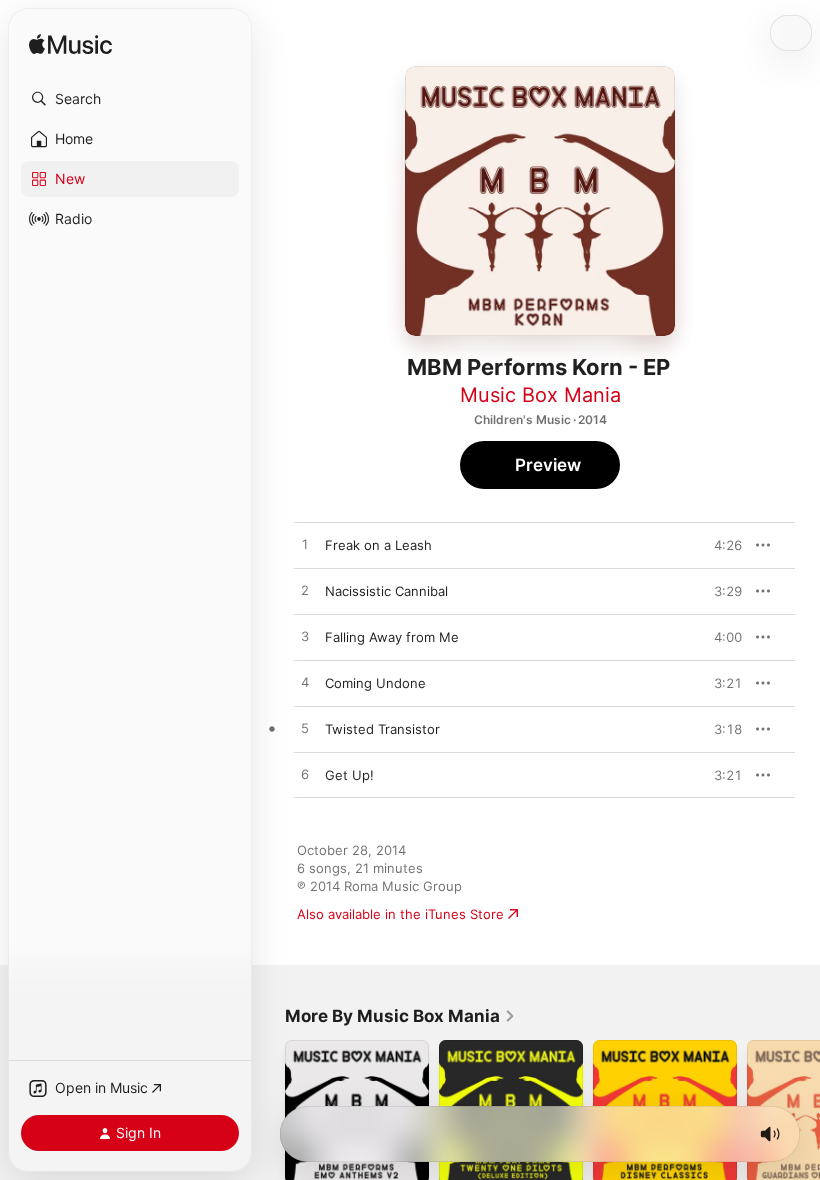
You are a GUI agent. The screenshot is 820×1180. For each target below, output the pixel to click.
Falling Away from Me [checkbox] (392, 637)
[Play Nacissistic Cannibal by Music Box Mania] (305, 591)
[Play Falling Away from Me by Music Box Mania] (305, 637)
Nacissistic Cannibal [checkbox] (386, 591)
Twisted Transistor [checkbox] (382, 729)
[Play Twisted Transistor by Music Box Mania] (305, 729)
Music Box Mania (540, 395)
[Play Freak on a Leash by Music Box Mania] (305, 545)
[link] (400, 1016)
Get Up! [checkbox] (349, 775)
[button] (130, 99)
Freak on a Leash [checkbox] (378, 545)
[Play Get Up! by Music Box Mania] (305, 775)
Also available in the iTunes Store (400, 914)
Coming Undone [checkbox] (375, 683)
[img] (70, 45)
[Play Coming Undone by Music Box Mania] (305, 683)
